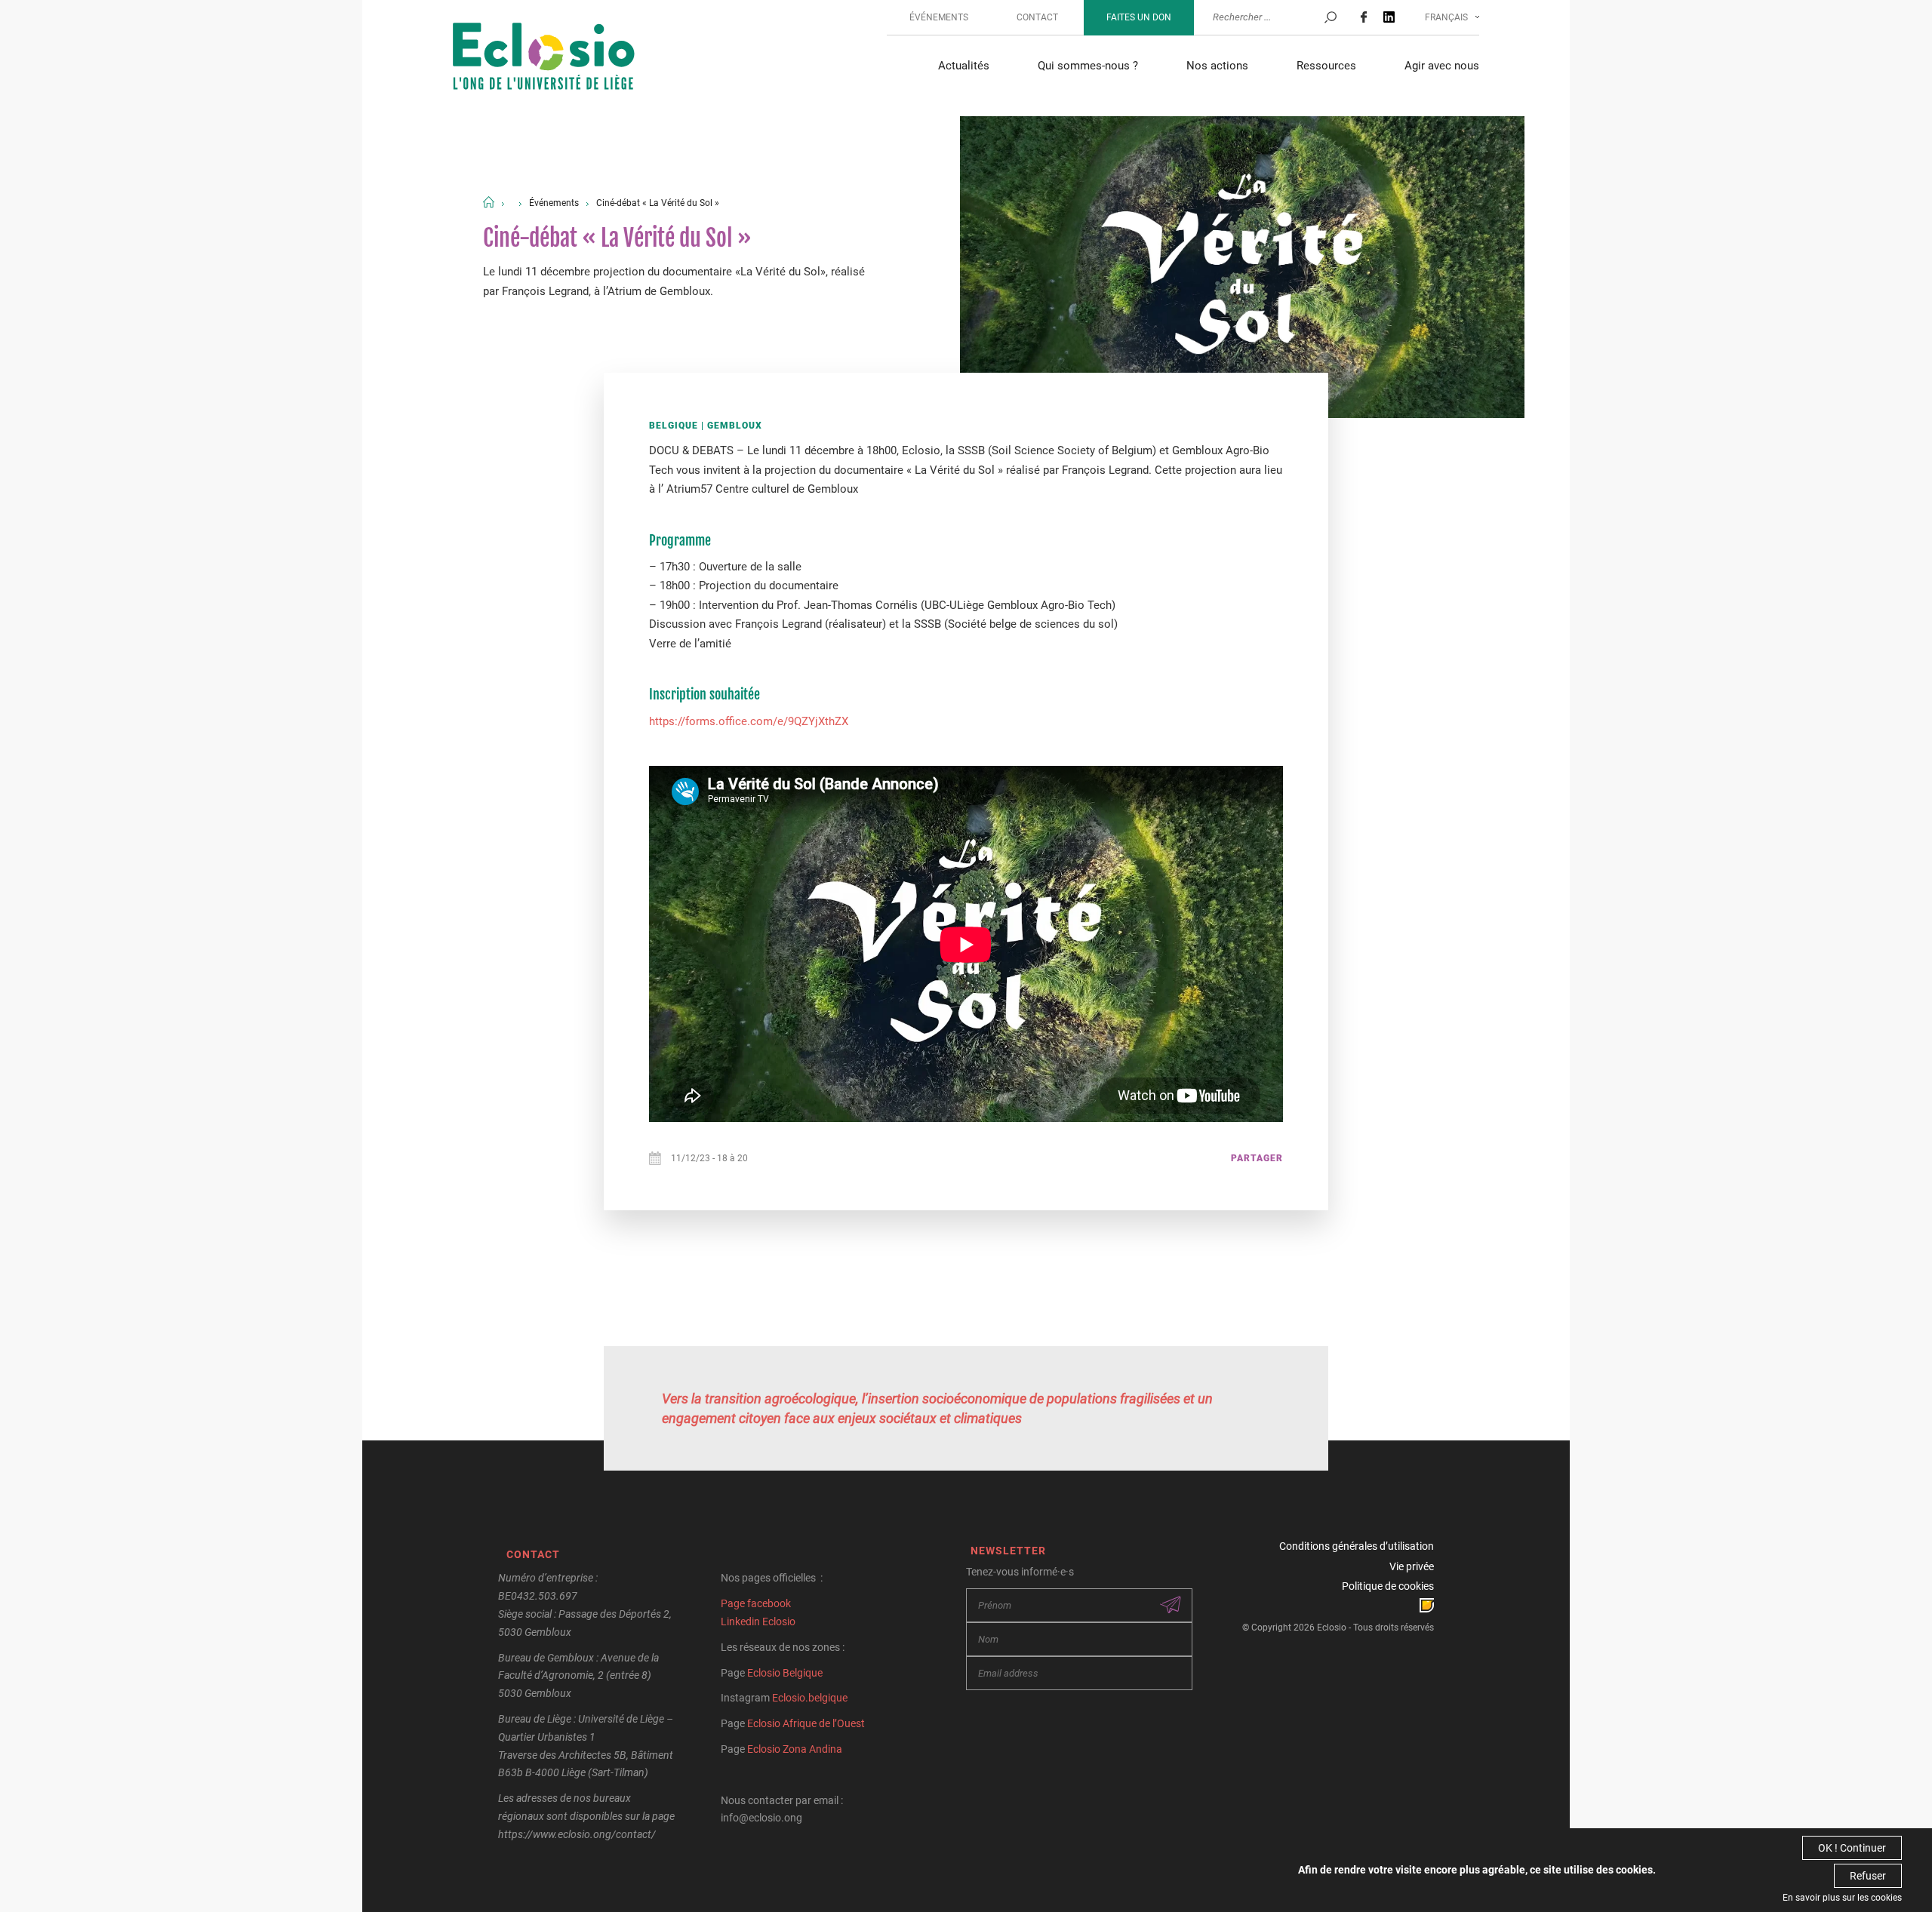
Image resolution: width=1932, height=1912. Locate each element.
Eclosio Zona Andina (795, 1749)
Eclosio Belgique (785, 1673)
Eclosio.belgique (810, 1698)
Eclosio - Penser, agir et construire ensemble (544, 58)
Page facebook (756, 1603)
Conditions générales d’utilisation (1357, 1546)
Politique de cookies (1388, 1586)
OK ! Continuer (1852, 1848)
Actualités (964, 66)
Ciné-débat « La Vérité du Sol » (658, 203)
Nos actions (1217, 66)
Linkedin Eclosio (758, 1622)
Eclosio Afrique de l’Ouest (806, 1723)
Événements (939, 17)
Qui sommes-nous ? (1088, 66)
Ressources (1326, 66)
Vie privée (1412, 1566)
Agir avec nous (1442, 66)
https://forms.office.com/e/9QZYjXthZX (749, 721)
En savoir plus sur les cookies (1842, 1898)
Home (489, 202)
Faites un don (1139, 17)
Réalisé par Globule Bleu (1427, 1605)
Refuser (1868, 1876)
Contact (1037, 17)
